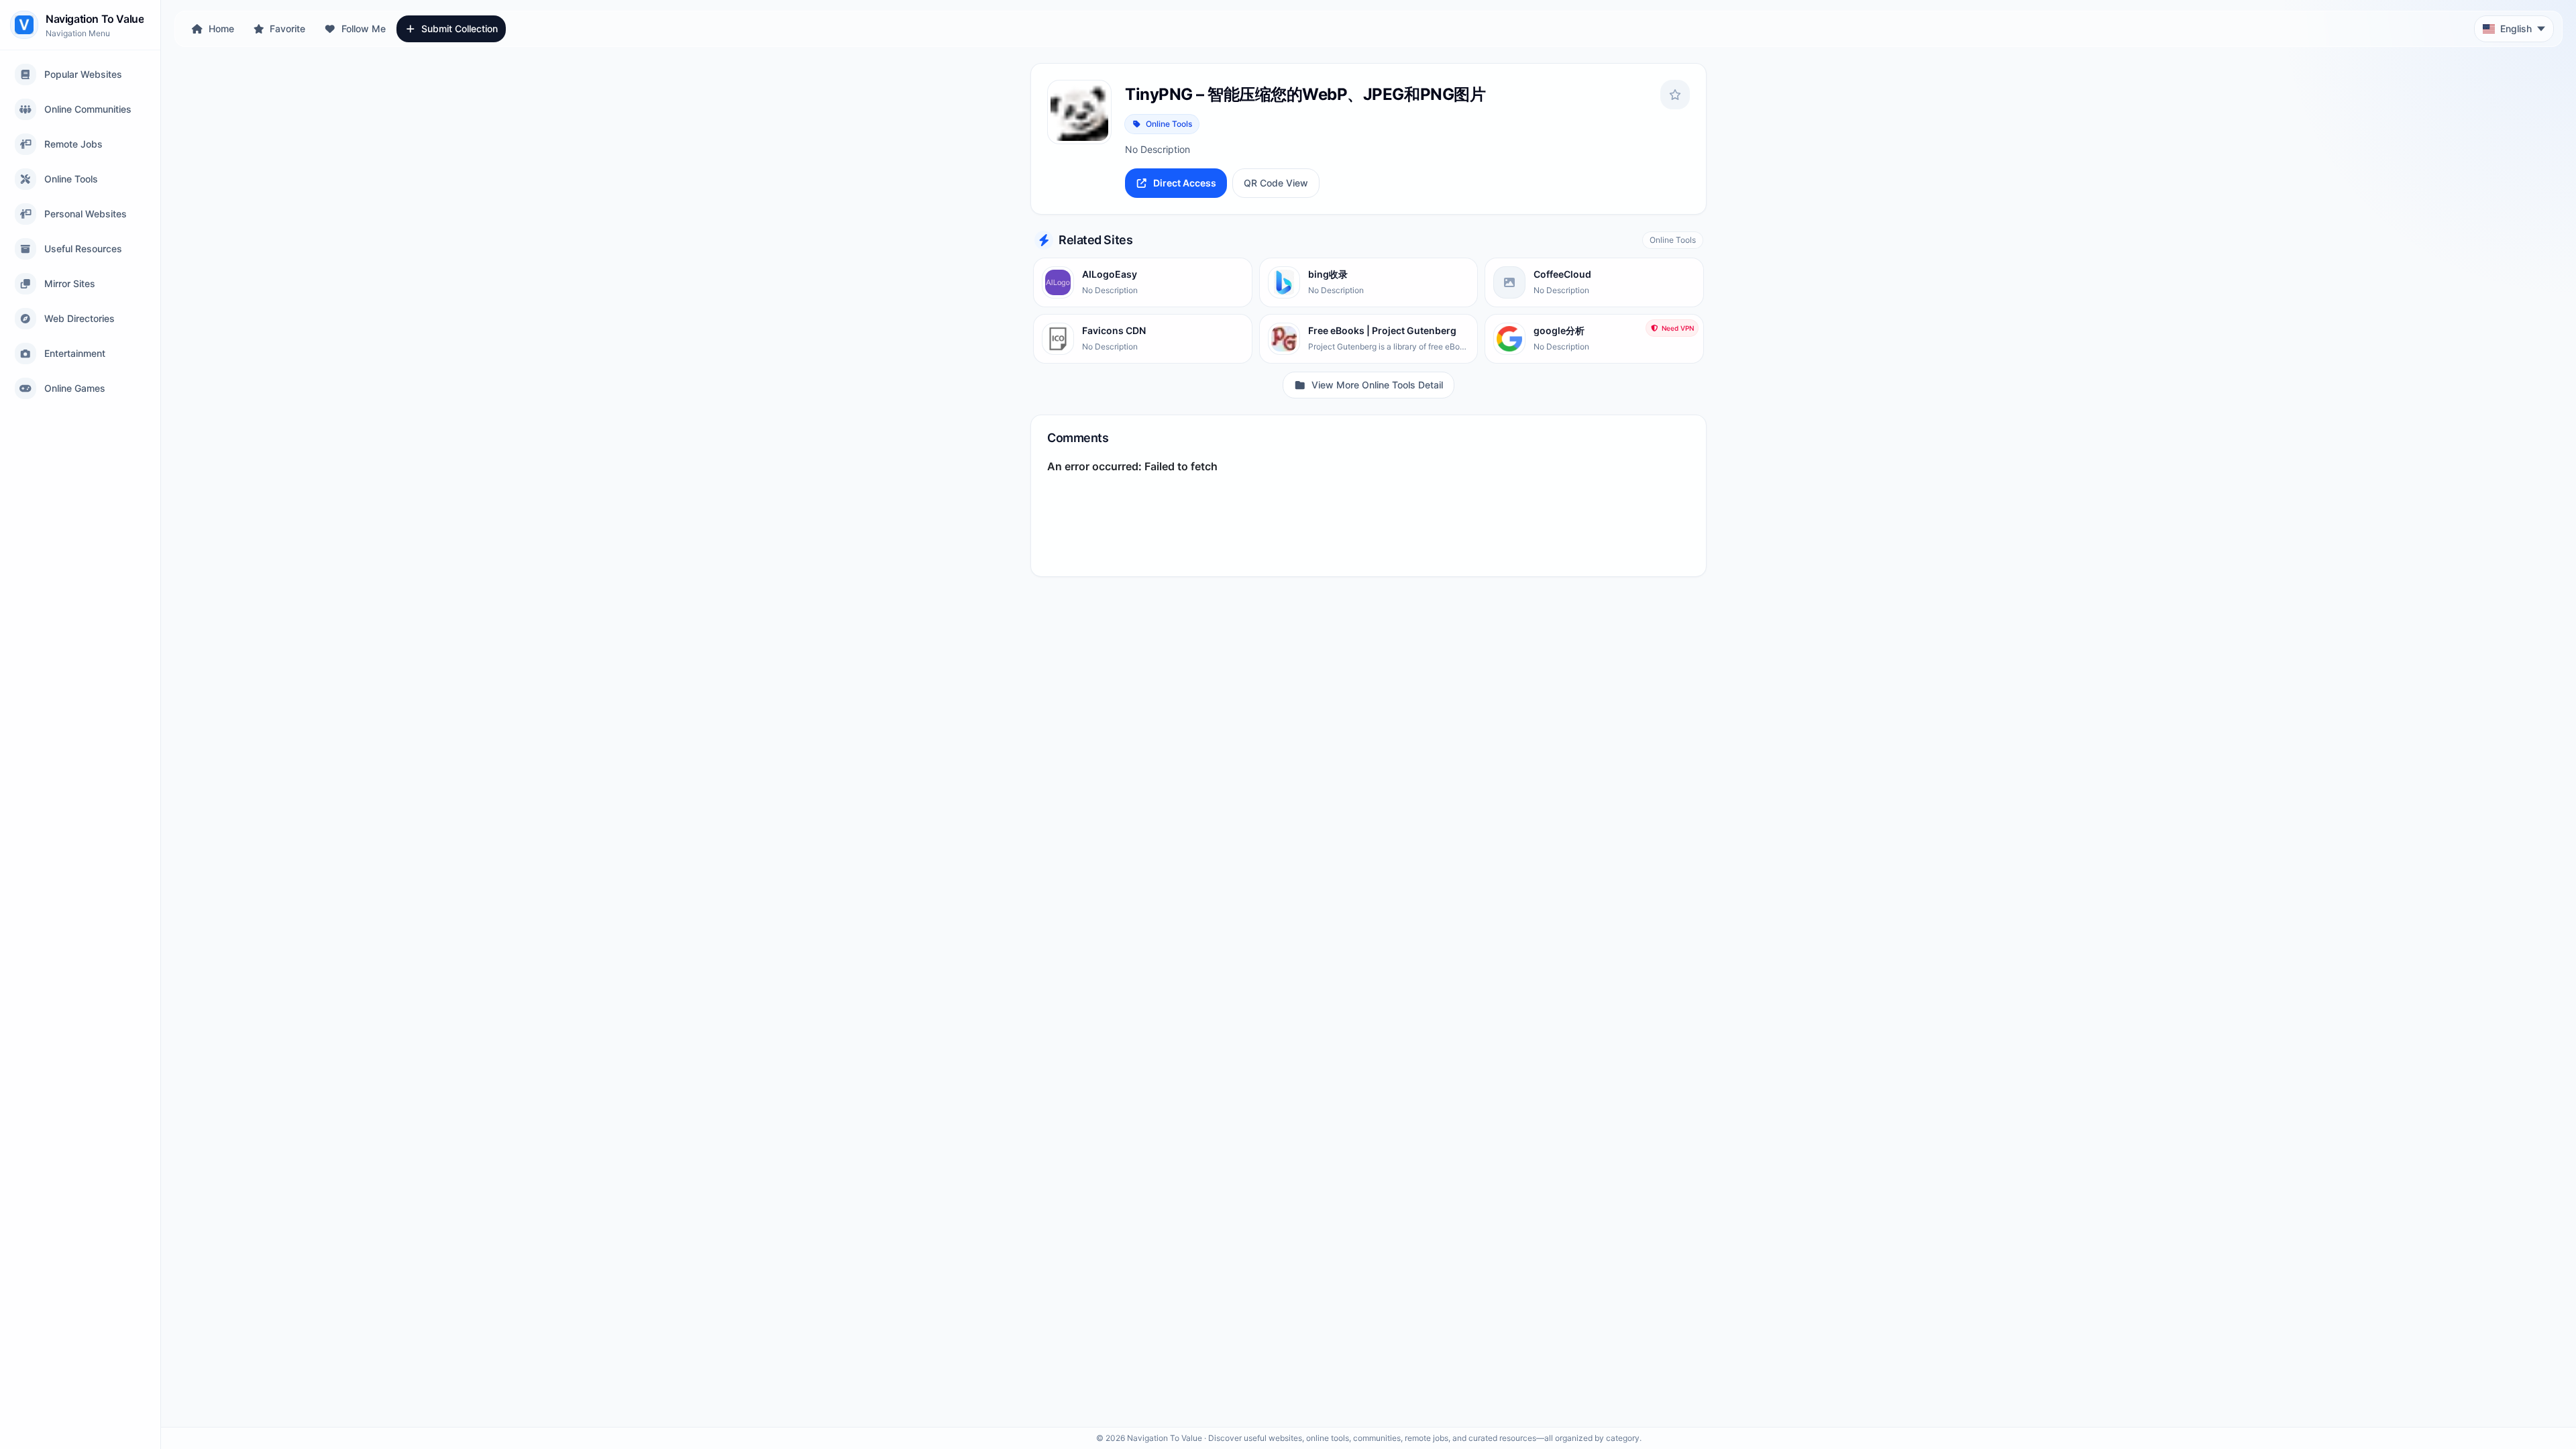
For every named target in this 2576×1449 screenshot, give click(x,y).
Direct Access (1185, 183)
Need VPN (1678, 328)
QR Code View (1276, 183)
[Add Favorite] (1675, 95)
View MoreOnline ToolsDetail (1377, 385)
